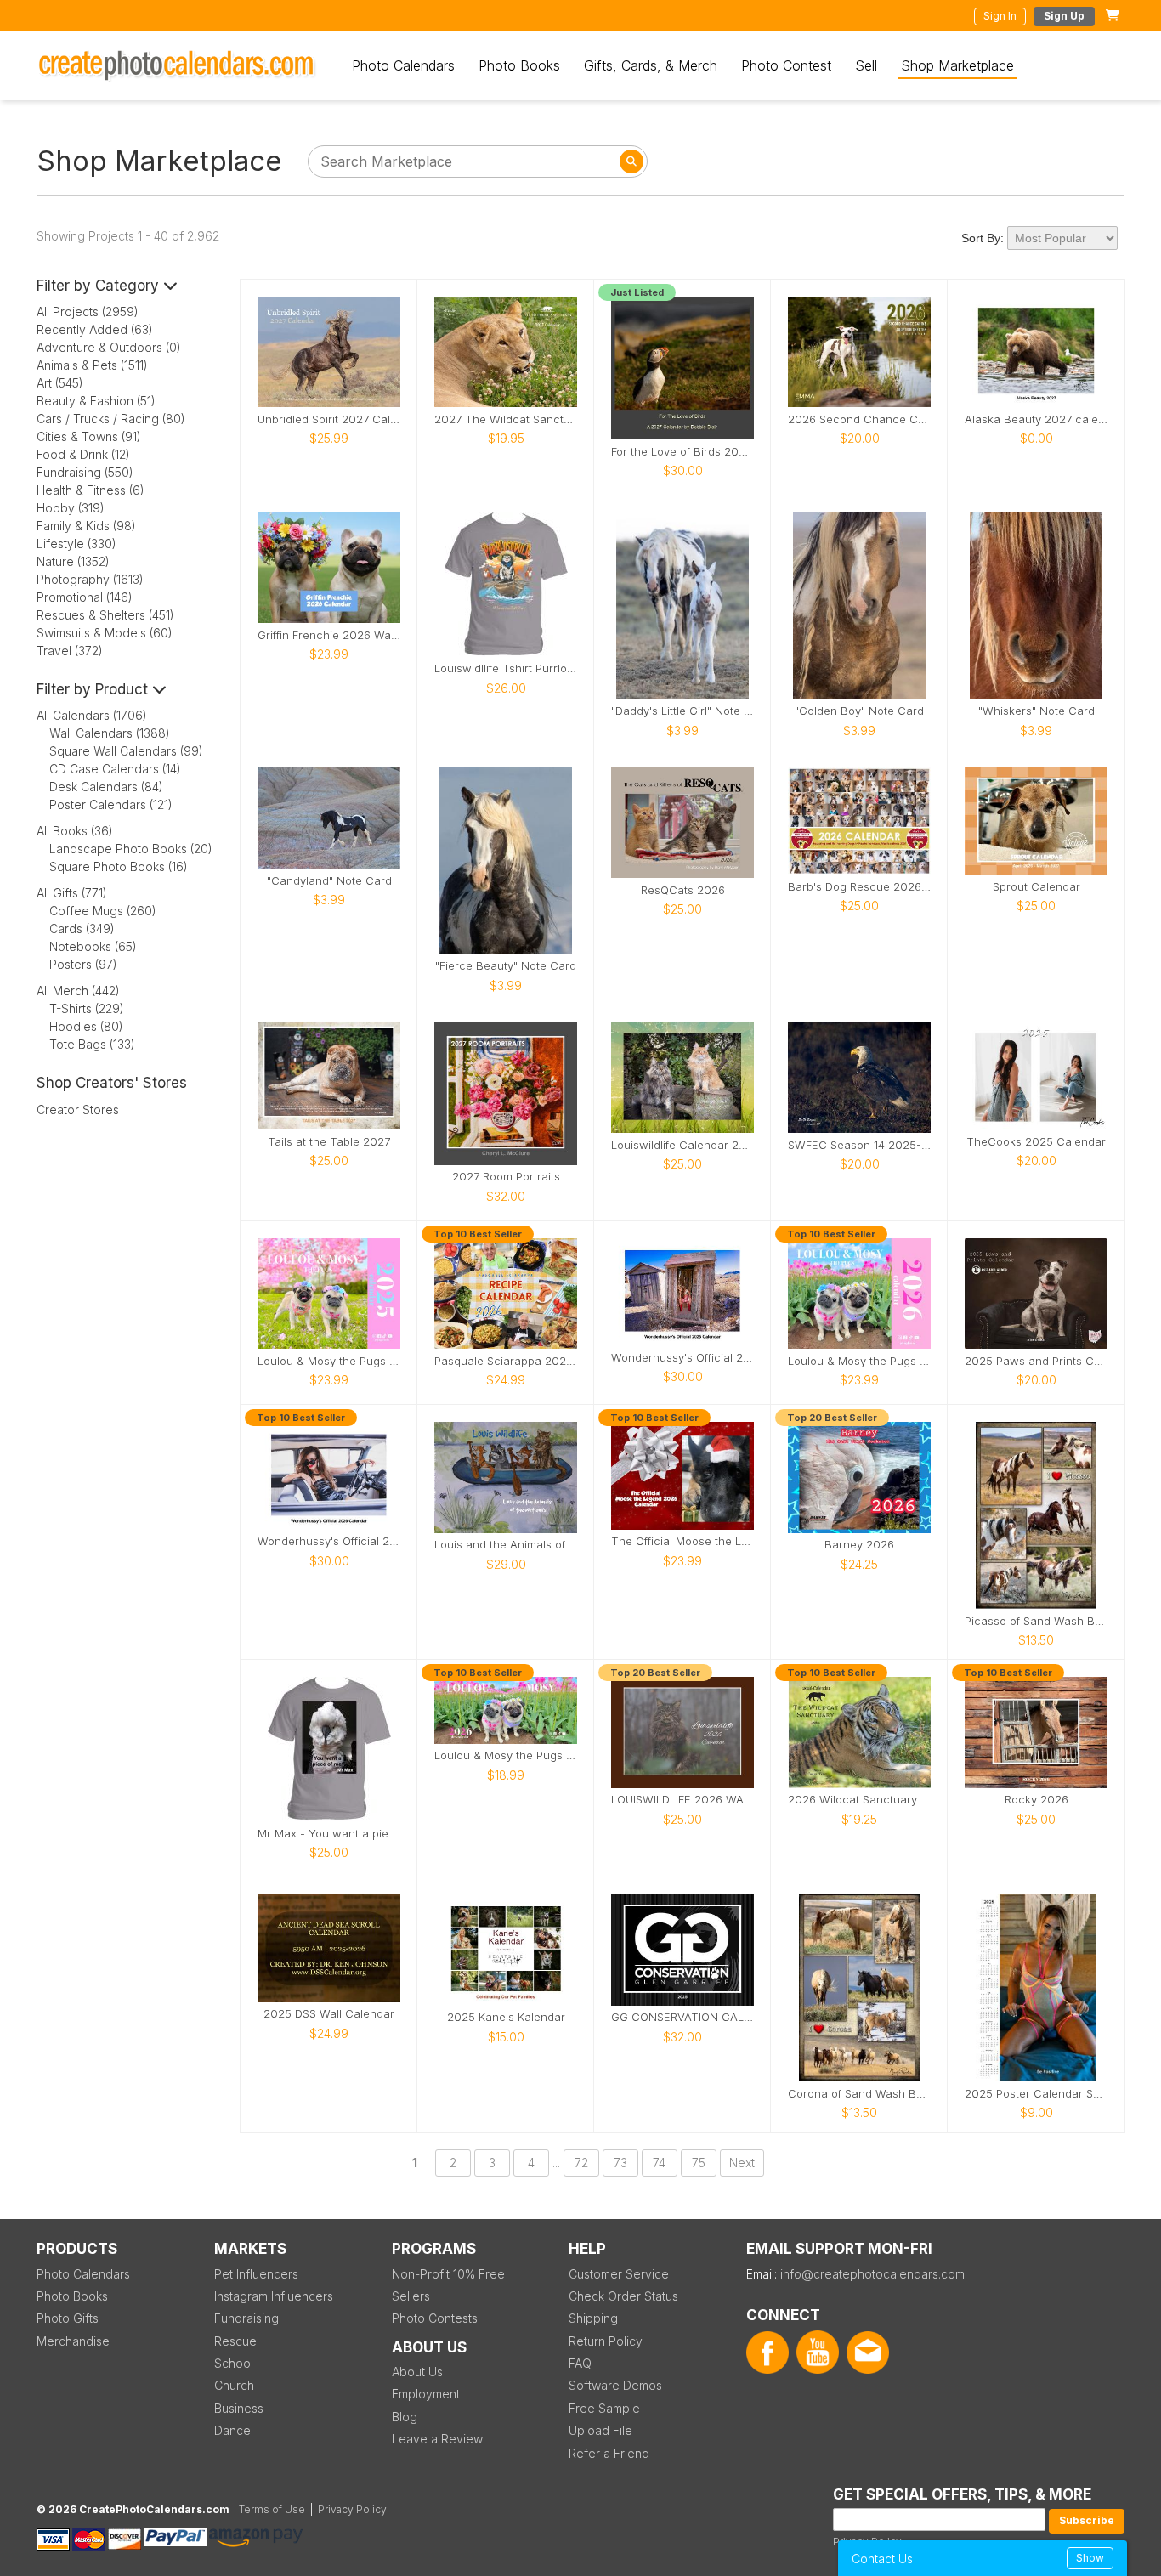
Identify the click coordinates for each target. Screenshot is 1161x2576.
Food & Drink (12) (83, 454)
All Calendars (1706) (92, 715)
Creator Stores (78, 1110)
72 (581, 2163)
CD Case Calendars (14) (115, 769)
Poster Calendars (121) (111, 804)
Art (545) (60, 383)
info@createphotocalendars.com (872, 2274)
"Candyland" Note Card (329, 881)
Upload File (600, 2430)
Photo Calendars (403, 65)
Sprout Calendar (1036, 887)
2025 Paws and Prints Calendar (1036, 1361)
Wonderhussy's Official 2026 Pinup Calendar (329, 1541)
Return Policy (606, 2341)
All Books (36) (75, 831)
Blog (405, 2417)
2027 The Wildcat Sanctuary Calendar (506, 419)
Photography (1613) (90, 579)
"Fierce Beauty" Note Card (506, 966)
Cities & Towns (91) (89, 436)
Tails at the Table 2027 (329, 1142)
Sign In (1000, 16)
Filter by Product (94, 689)
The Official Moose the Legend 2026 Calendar (682, 1541)
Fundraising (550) (85, 472)
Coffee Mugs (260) (103, 911)
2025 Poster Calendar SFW (1036, 2094)
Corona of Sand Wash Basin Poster (859, 2094)
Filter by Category (100, 286)
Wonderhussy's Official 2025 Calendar (682, 1358)
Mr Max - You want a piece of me (329, 1834)
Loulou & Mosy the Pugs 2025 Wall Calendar (329, 1361)
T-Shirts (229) (87, 1008)
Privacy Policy (352, 2509)
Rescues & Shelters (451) (105, 615)
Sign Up (1064, 16)
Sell (866, 65)
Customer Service (619, 2274)
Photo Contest (786, 65)
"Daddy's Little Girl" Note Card (682, 711)
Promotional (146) (85, 597)
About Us (417, 2372)
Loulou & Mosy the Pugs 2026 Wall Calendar (859, 1361)
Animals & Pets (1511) (92, 365)
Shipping (593, 2318)
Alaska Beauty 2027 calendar (1036, 419)
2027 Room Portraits (506, 1177)
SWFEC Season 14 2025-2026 (859, 1145)
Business (239, 2408)
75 (699, 2163)
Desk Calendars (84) (106, 787)
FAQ (580, 2363)
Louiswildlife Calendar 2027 (682, 1145)
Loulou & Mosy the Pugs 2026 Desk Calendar (506, 1755)
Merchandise (73, 2341)
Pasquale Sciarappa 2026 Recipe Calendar (506, 1361)
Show (1090, 2558)
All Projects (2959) (88, 311)
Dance (232, 2430)
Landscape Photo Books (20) (131, 849)
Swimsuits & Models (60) (105, 633)
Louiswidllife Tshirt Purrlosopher (506, 668)
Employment (426, 2394)
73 (620, 2163)
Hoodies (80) (86, 1026)
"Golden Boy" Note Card (859, 711)
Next (742, 2163)
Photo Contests (435, 2318)
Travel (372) (70, 651)
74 (659, 2163)
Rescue (235, 2341)
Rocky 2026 (1036, 1800)
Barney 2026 (859, 1545)
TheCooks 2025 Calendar (1036, 1142)
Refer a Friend (609, 2453)
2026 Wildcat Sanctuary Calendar (859, 1800)
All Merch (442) (78, 991)
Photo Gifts (68, 2318)
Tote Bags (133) (92, 1044)
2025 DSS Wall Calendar (329, 2014)
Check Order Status (623, 2296)
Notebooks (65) (93, 946)
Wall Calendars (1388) (110, 733)
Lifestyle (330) (76, 544)
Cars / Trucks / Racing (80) (111, 419)
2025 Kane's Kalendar (506, 2017)
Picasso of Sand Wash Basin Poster (1036, 1621)
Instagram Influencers (274, 2296)
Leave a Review (437, 2439)
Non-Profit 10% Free (448, 2274)
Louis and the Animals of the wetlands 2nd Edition (506, 1545)
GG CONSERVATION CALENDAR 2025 (682, 2017)
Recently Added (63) (95, 329)
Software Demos (615, 2385)
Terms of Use (272, 2509)
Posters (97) (83, 964)
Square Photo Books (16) (119, 866)
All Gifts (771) (72, 893)
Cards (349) (82, 928)
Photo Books (519, 65)
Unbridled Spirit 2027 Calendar (329, 419)
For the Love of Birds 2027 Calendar (682, 452)
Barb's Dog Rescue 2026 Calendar (859, 887)
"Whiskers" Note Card (1036, 711)
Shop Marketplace (957, 65)
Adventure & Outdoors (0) (109, 347)
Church (234, 2385)
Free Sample (604, 2408)
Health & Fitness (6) (91, 490)
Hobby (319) (71, 508)
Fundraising (246, 2318)
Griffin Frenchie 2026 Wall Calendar (329, 635)
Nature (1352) (73, 561)
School (234, 2363)
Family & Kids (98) (86, 526)
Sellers (411, 2296)
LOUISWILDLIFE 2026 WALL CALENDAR (682, 1800)
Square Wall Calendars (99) (126, 751)
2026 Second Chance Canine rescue (859, 419)
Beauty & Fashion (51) (96, 401)
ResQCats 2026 (683, 890)
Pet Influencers (256, 2274)
